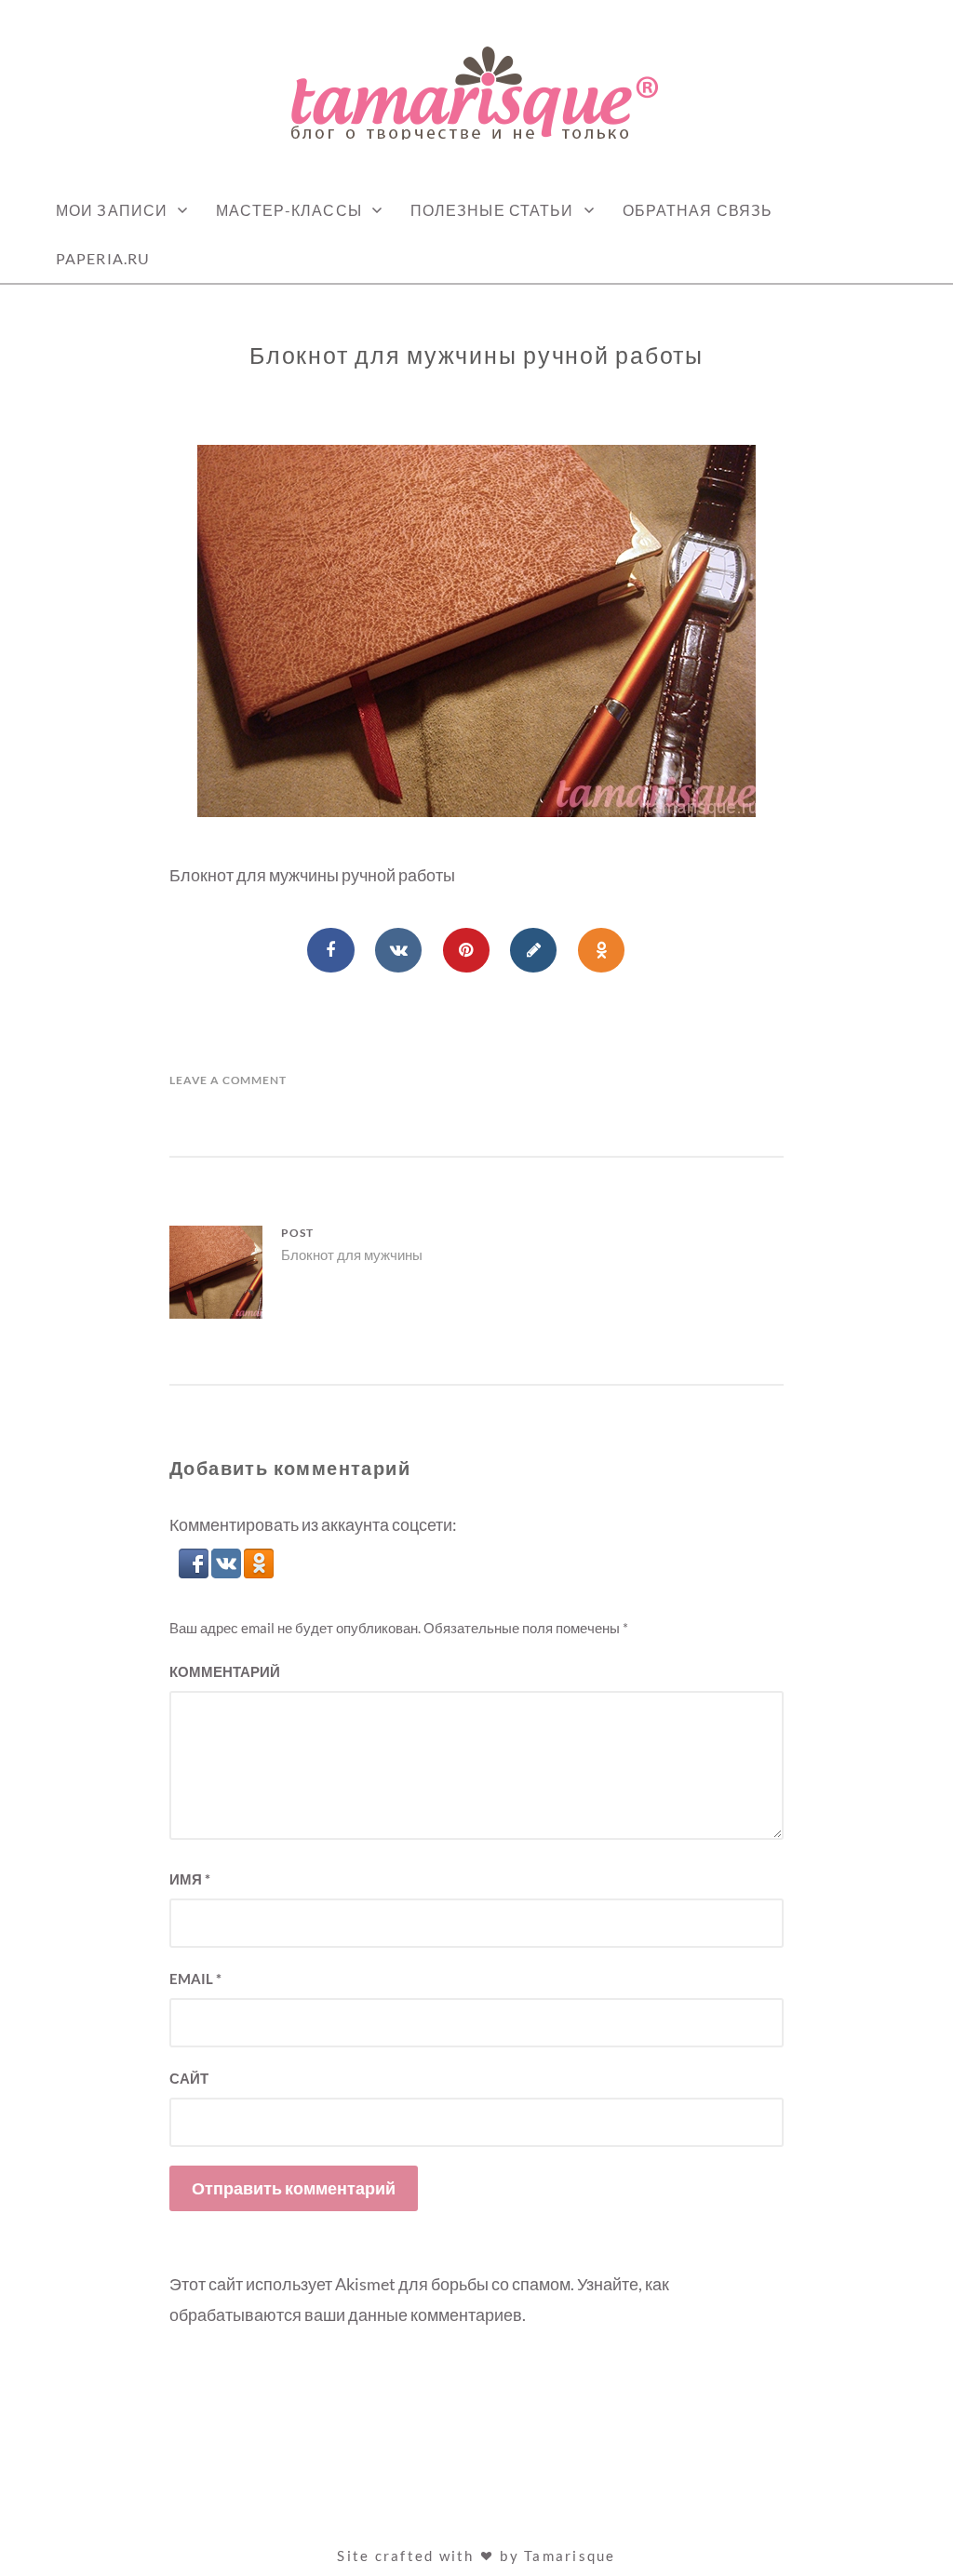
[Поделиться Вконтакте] (398, 950)
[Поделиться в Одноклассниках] (601, 950)
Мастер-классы (289, 210)
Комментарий (225, 1671)
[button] (195, 1572)
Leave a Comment (228, 1080)
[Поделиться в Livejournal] (533, 950)
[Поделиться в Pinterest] (466, 950)
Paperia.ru (103, 258)
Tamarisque (570, 2556)
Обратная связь (698, 210)
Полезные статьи (492, 210)
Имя (190, 1879)
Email (195, 1979)
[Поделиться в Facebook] (330, 950)
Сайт (189, 2078)
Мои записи (112, 210)
